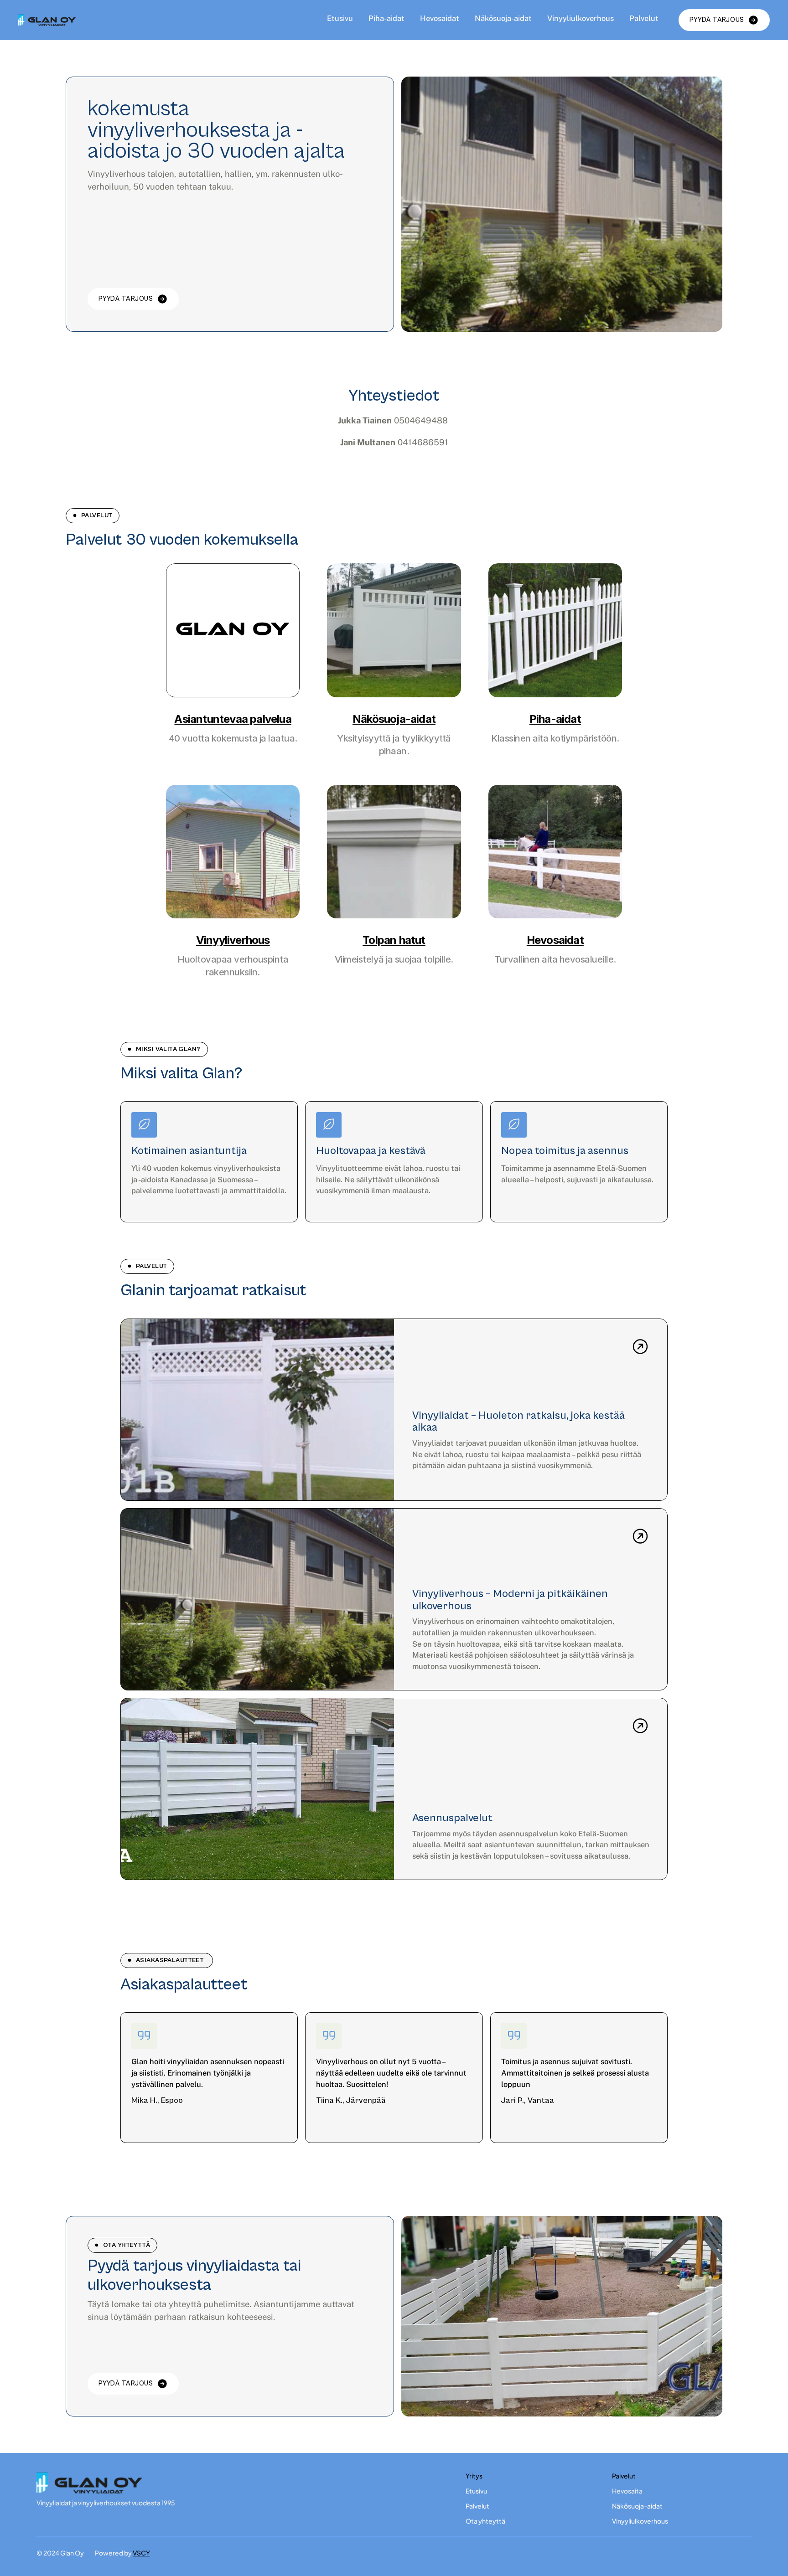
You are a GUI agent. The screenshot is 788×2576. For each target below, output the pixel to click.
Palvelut (644, 18)
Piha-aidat (386, 18)
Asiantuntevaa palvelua (233, 719)
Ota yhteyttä (485, 2521)
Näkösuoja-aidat (503, 18)
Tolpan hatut (394, 940)
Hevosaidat (440, 18)
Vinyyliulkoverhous (581, 18)
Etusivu (340, 18)
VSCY (141, 2553)
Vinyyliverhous (233, 940)
